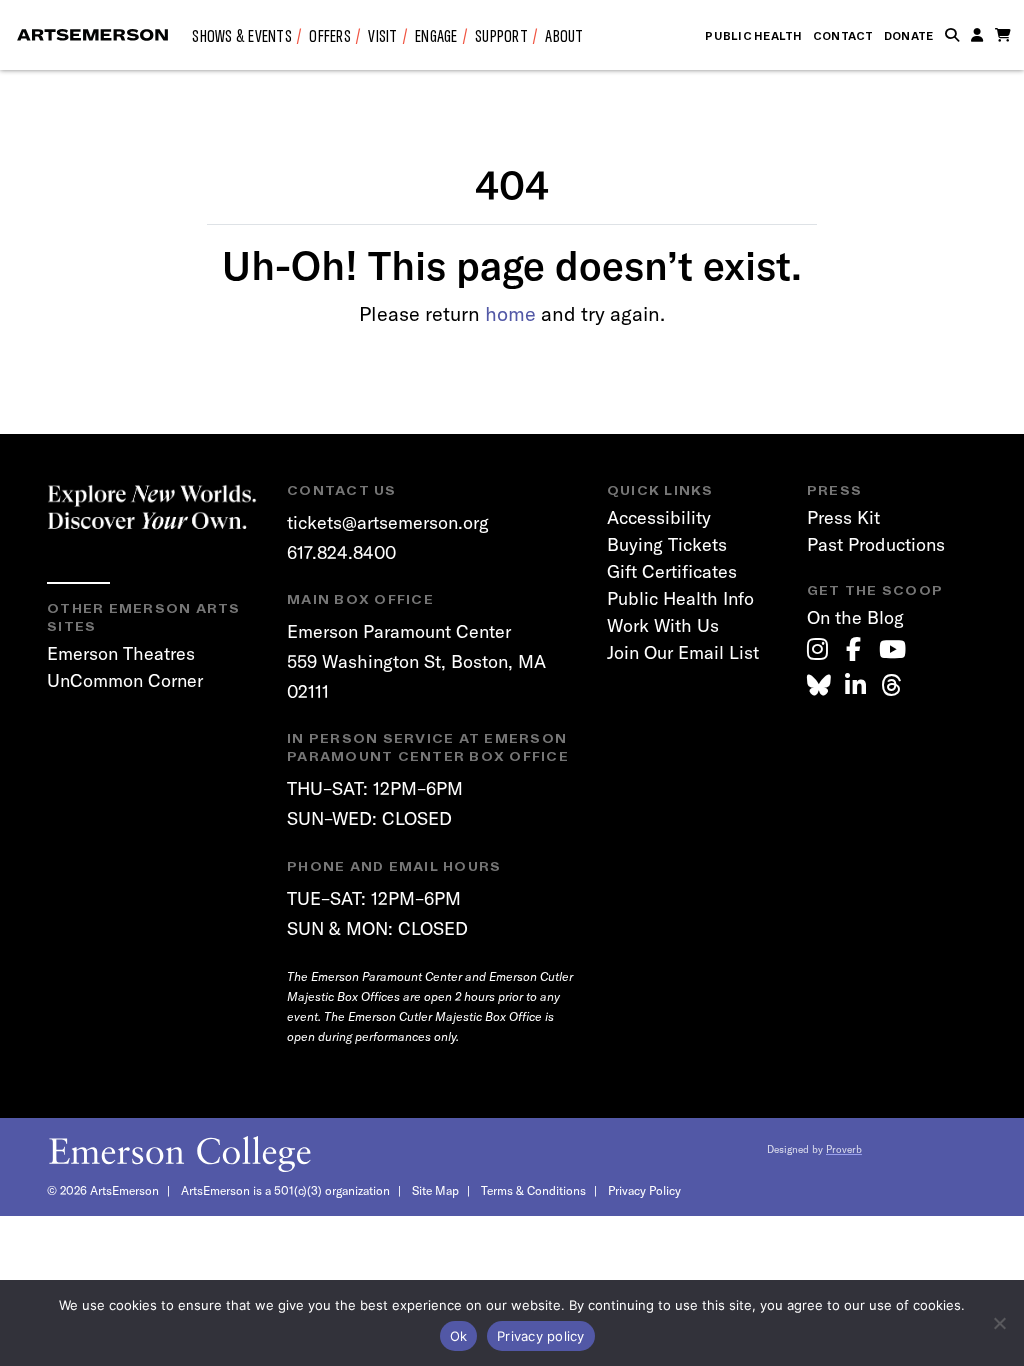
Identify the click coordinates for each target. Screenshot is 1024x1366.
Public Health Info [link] (680, 598)
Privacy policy (541, 1336)
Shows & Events (242, 35)
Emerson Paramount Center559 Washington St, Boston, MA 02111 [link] (416, 661)
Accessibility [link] (659, 517)
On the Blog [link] (855, 617)
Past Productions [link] (876, 544)
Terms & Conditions (533, 1190)
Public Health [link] (753, 36)
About (564, 35)
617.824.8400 (341, 552)
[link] (817, 649)
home (510, 313)
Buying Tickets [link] (667, 544)
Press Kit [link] (843, 517)
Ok (459, 1336)
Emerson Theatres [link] (121, 653)
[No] (999, 1323)
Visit (382, 35)
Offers (330, 35)
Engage (436, 35)
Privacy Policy (644, 1190)
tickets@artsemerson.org (388, 522)
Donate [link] (909, 36)
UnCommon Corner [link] (125, 680)
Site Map (435, 1190)
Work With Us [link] (663, 625)
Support (501, 35)
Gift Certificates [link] (672, 571)
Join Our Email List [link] (683, 652)
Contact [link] (843, 36)
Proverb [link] (844, 1149)
